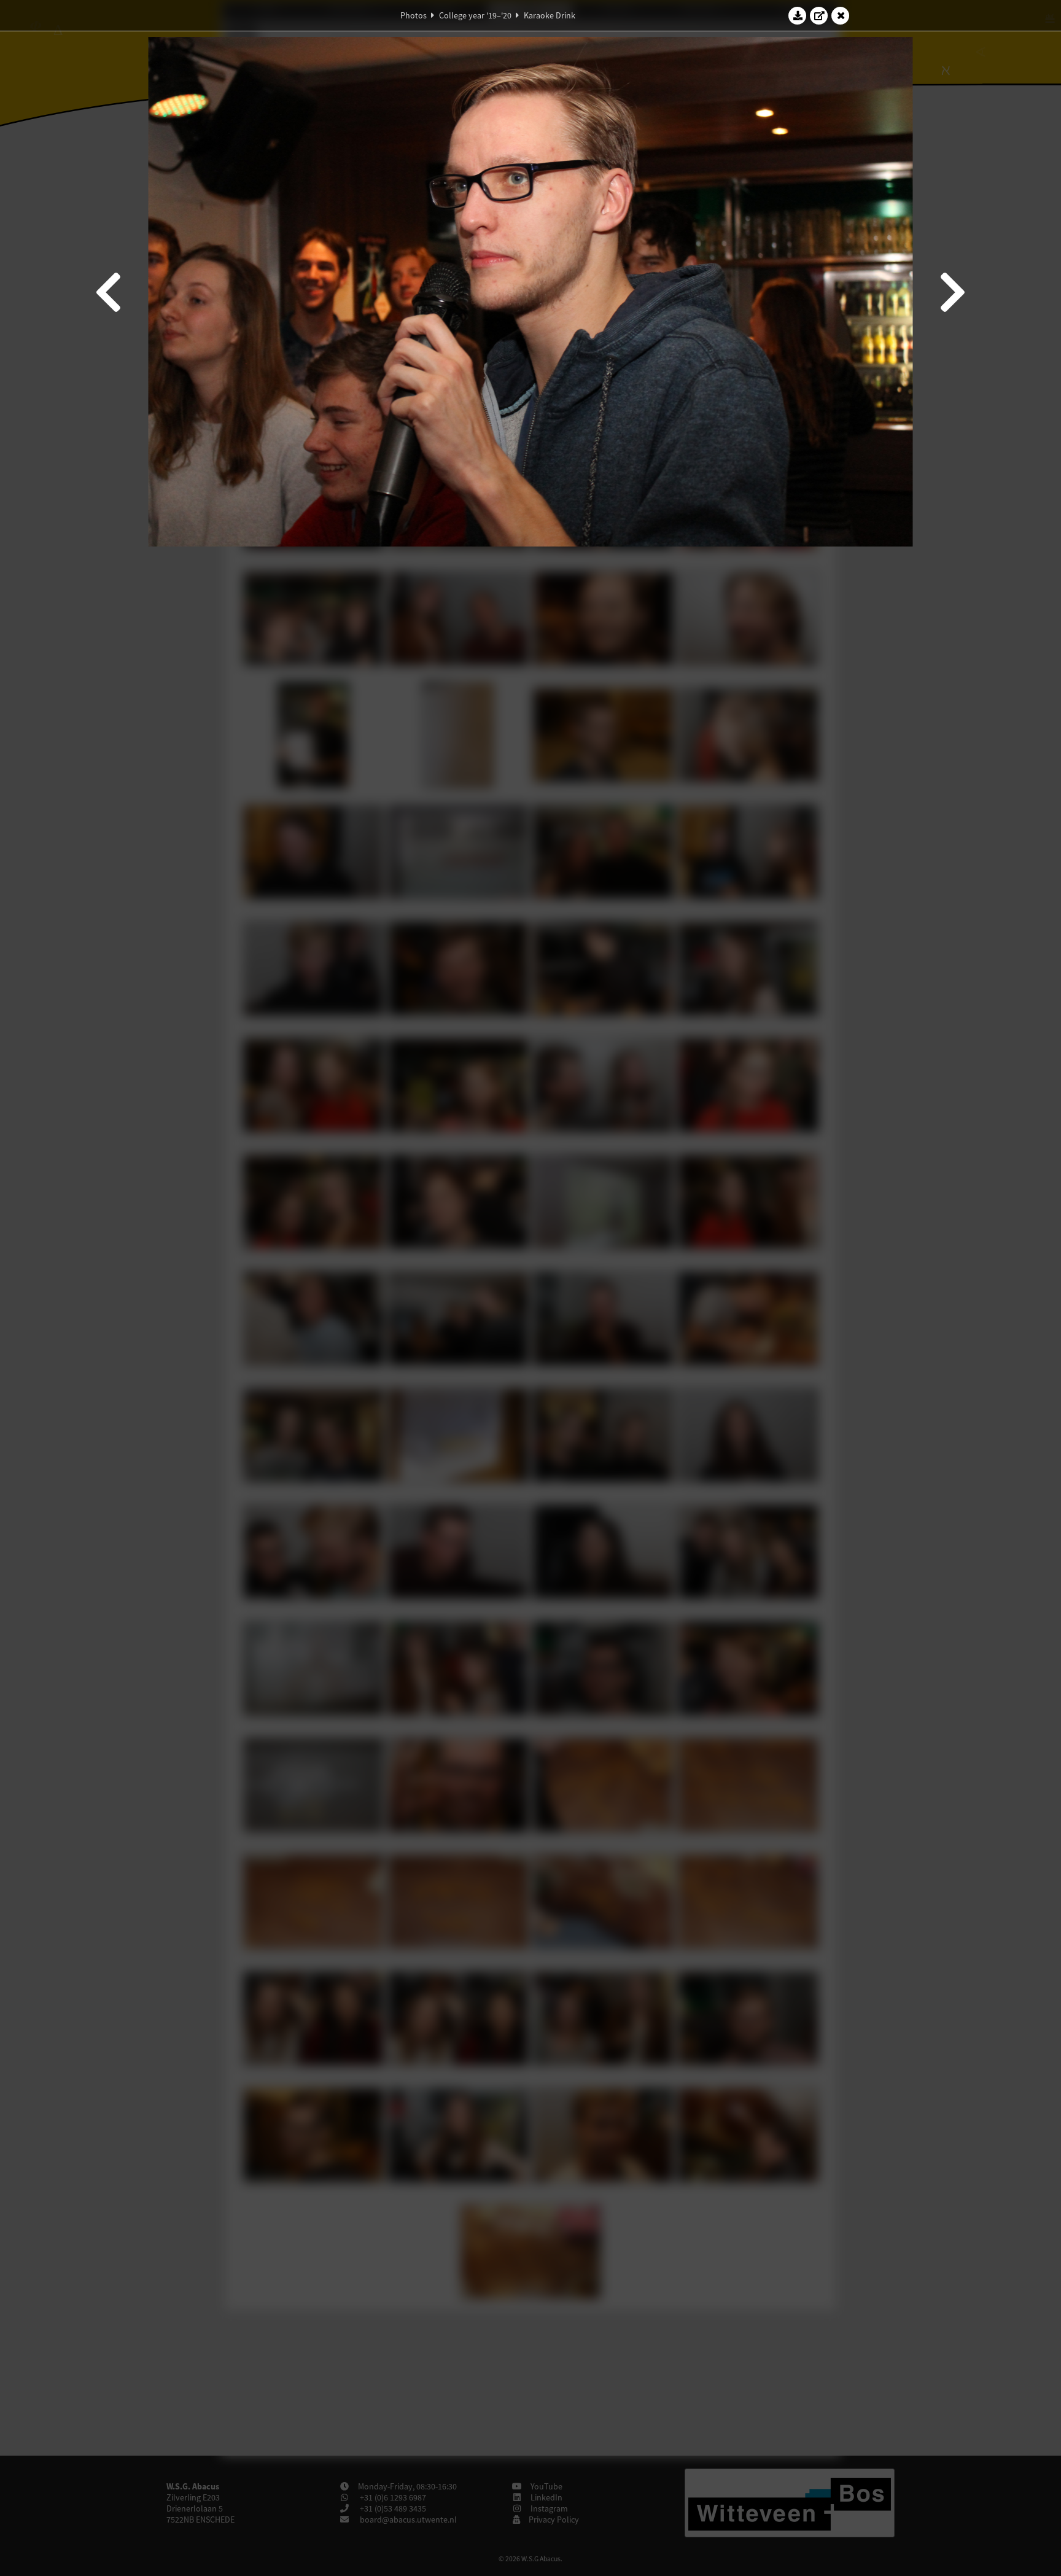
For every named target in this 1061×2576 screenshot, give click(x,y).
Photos (414, 15)
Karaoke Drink (550, 15)
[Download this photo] (798, 15)
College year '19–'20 (475, 15)
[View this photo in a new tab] (819, 15)
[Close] (841, 15)
